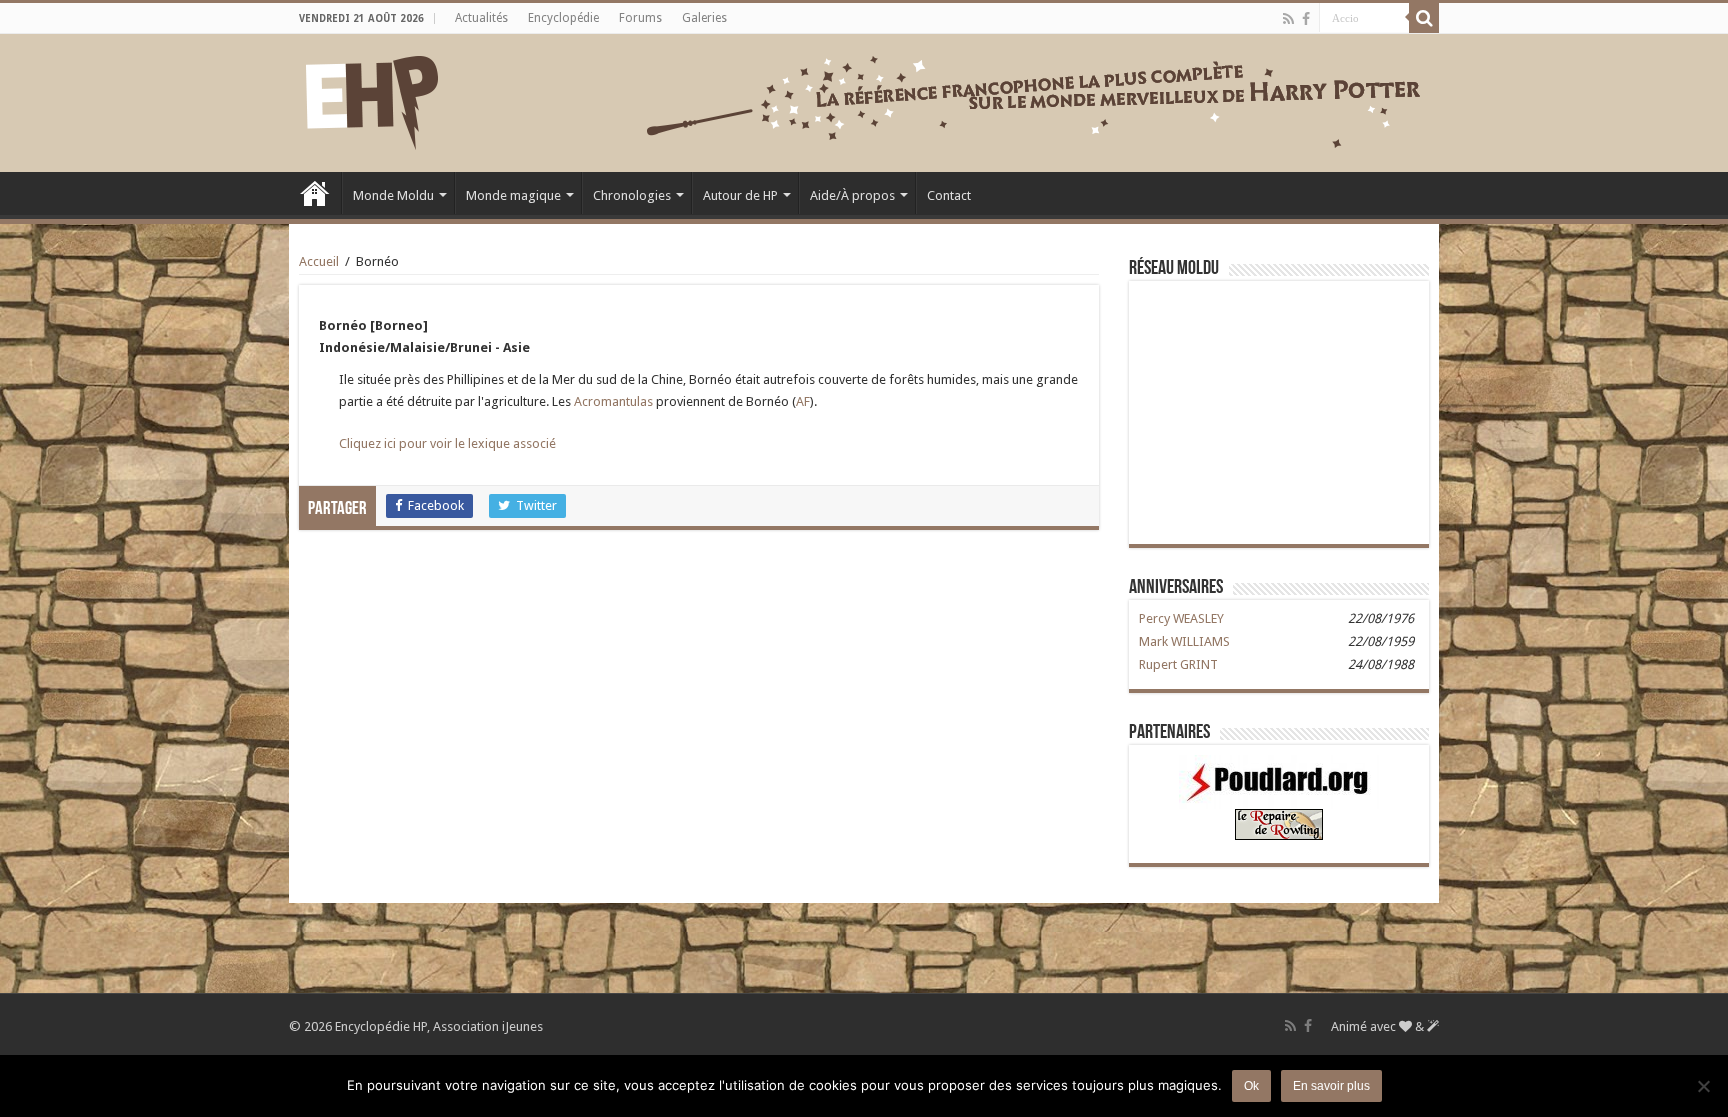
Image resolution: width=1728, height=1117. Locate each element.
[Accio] (1424, 18)
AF (803, 401)
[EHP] (372, 99)
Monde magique (513, 195)
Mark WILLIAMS (1184, 641)
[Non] (1703, 1086)
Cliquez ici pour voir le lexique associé (447, 443)
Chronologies (632, 195)
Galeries (704, 18)
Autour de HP (740, 195)
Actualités (481, 18)
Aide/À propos (852, 195)
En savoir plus (1331, 1086)
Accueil (315, 193)
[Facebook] (1306, 19)
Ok (1251, 1086)
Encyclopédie (563, 18)
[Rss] (1288, 19)
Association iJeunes (488, 1026)
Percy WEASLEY (1181, 618)
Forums (640, 18)
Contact (949, 195)
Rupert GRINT (1178, 664)
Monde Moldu (393, 195)
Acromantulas (613, 401)
